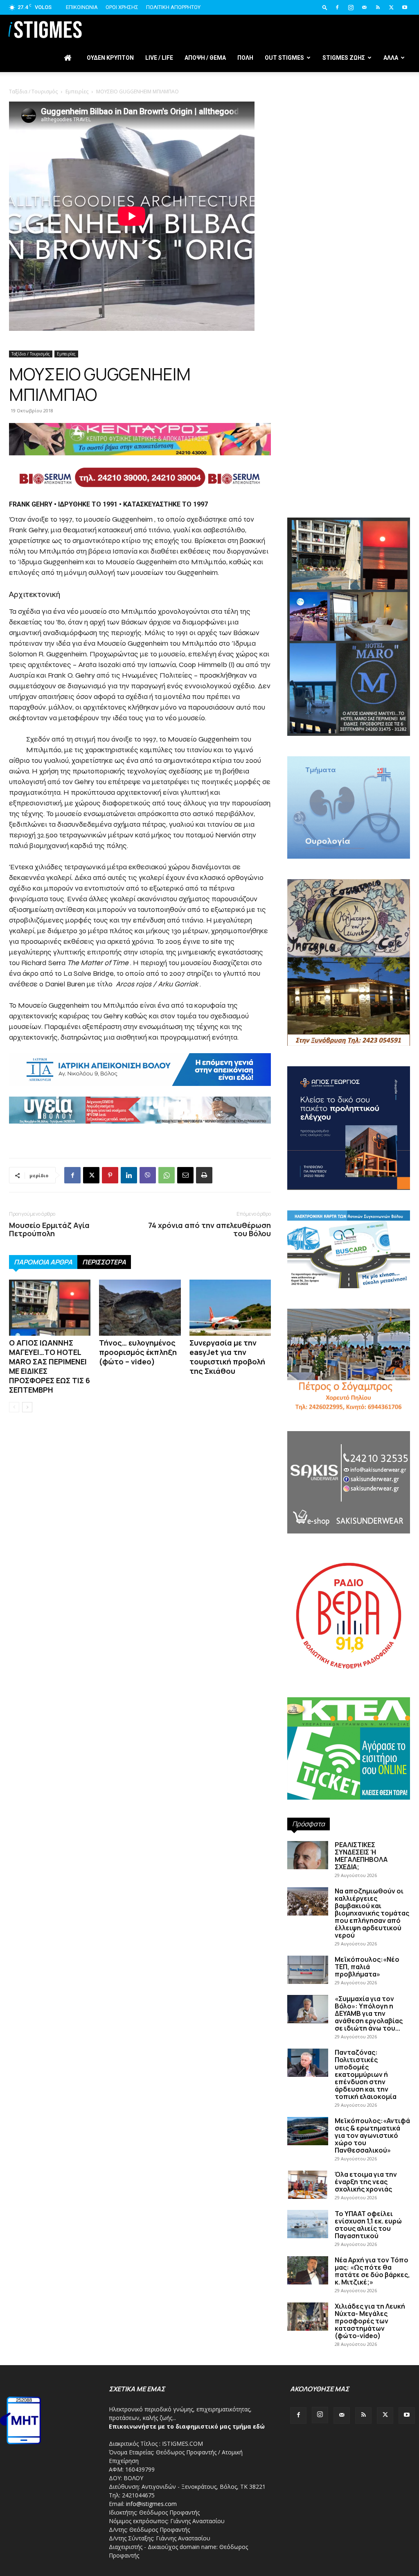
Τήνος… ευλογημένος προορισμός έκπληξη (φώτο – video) (138, 1352)
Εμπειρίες (66, 354)
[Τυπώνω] (204, 1175)
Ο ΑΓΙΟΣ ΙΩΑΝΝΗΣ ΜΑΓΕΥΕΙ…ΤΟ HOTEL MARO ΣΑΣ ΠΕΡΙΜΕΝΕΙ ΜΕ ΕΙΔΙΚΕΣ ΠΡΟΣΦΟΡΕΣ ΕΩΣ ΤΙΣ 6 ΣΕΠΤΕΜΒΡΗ (50, 1366)
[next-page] (27, 1407)
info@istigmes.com (151, 2504)
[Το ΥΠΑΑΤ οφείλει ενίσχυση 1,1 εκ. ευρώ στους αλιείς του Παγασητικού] (308, 2224)
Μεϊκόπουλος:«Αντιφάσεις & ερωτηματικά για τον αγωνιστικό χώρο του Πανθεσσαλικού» (372, 2135)
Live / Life (159, 58)
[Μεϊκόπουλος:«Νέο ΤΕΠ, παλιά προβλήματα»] (308, 1970)
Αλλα (391, 58)
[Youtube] (405, 7)
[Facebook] (337, 7)
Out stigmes (284, 58)
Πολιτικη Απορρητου (173, 7)
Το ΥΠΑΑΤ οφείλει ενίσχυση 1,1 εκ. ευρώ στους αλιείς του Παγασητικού (368, 2225)
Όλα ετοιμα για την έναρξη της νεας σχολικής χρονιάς (366, 2182)
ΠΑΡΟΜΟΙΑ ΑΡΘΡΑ (43, 1262)
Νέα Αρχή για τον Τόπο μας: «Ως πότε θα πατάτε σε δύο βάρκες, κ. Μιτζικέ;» (372, 2271)
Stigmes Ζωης (344, 58)
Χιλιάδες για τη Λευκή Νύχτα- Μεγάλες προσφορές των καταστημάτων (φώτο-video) (370, 2321)
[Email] (185, 1175)
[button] (325, 7)
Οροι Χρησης (122, 7)
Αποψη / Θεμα (205, 58)
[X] (391, 7)
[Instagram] (351, 7)
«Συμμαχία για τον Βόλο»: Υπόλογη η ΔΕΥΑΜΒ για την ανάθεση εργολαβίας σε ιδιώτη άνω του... (369, 2013)
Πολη (245, 58)
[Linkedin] (129, 1175)
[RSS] (378, 7)
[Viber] (148, 1175)
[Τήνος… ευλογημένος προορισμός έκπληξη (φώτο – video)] (140, 1308)
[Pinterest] (110, 1175)
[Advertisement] (209, 143)
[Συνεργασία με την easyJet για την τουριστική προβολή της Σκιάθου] (230, 1308)
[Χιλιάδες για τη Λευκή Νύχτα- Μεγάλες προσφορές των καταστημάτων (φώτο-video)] (308, 2317)
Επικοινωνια (82, 7)
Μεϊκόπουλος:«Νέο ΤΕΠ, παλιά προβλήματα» (367, 1967)
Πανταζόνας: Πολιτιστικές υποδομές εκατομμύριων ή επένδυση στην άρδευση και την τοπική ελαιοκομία (366, 2074)
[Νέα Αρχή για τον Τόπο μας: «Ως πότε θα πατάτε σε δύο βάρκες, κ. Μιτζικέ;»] (308, 2270)
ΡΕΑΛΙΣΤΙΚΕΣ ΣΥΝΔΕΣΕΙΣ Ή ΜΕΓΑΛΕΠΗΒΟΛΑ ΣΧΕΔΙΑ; (361, 1856)
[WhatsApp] (167, 1175)
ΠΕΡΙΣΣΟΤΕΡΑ (104, 1262)
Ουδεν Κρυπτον (110, 58)
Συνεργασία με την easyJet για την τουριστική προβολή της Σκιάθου (227, 1357)
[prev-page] (14, 1407)
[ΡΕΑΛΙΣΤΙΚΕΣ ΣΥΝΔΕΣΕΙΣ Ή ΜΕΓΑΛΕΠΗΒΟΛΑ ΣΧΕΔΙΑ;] (308, 1855)
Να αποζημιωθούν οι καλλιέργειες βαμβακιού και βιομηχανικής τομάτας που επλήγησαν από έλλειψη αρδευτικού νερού (372, 1913)
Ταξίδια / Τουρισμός (31, 354)
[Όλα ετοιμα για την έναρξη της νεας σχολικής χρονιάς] (308, 2185)
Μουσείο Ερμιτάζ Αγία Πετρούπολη (49, 1229)
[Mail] (364, 7)
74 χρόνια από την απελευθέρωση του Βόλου (209, 1229)
